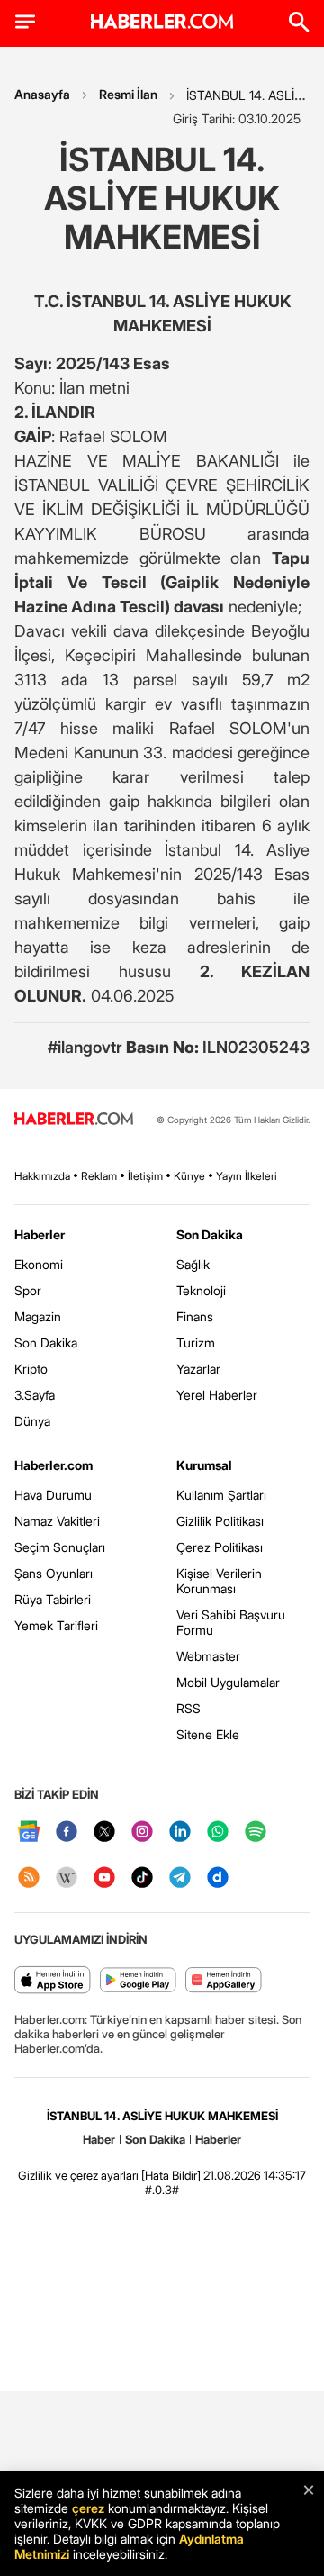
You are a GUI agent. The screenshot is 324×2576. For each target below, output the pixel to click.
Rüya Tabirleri (53, 1599)
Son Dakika (46, 1342)
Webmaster (208, 1656)
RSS (189, 1708)
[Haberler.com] (74, 1120)
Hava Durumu (53, 1495)
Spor (28, 1290)
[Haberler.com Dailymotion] (218, 1878)
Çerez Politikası (220, 1547)
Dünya (32, 1421)
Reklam (99, 1176)
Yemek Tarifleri (56, 1625)
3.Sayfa (35, 1395)
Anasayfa (42, 94)
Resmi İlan (128, 94)
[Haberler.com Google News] (29, 1832)
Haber (99, 2139)
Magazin (38, 1316)
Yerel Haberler (217, 1395)
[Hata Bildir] (171, 2175)
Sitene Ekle (208, 1734)
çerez (88, 2508)
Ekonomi (39, 1264)
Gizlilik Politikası (220, 1521)
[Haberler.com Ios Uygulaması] (53, 1981)
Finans (195, 1316)
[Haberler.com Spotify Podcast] (256, 1832)
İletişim (145, 1176)
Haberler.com (54, 1465)
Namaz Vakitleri (57, 1521)
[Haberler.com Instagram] (142, 1832)
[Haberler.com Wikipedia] (67, 1878)
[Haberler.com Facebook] (67, 1832)
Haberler (40, 1234)
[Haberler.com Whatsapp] (218, 1832)
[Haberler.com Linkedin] (180, 1832)
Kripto (31, 1369)
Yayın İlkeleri (247, 1176)
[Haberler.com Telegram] (180, 1878)
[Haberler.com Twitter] (104, 1832)
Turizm (196, 1342)
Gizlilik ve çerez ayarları (78, 2175)
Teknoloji (201, 1290)
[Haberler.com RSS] (29, 1878)
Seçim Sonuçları (60, 1547)
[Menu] (25, 22)
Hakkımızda (42, 1176)
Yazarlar (198, 1369)
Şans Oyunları (54, 1573)
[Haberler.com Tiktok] (142, 1878)
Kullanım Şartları (221, 1495)
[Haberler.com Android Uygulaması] (138, 1981)
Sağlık (193, 1264)
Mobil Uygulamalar (228, 1682)
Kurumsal (204, 1465)
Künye (189, 1176)
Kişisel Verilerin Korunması (219, 1581)
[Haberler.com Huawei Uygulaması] (224, 1981)
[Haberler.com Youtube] (104, 1878)
